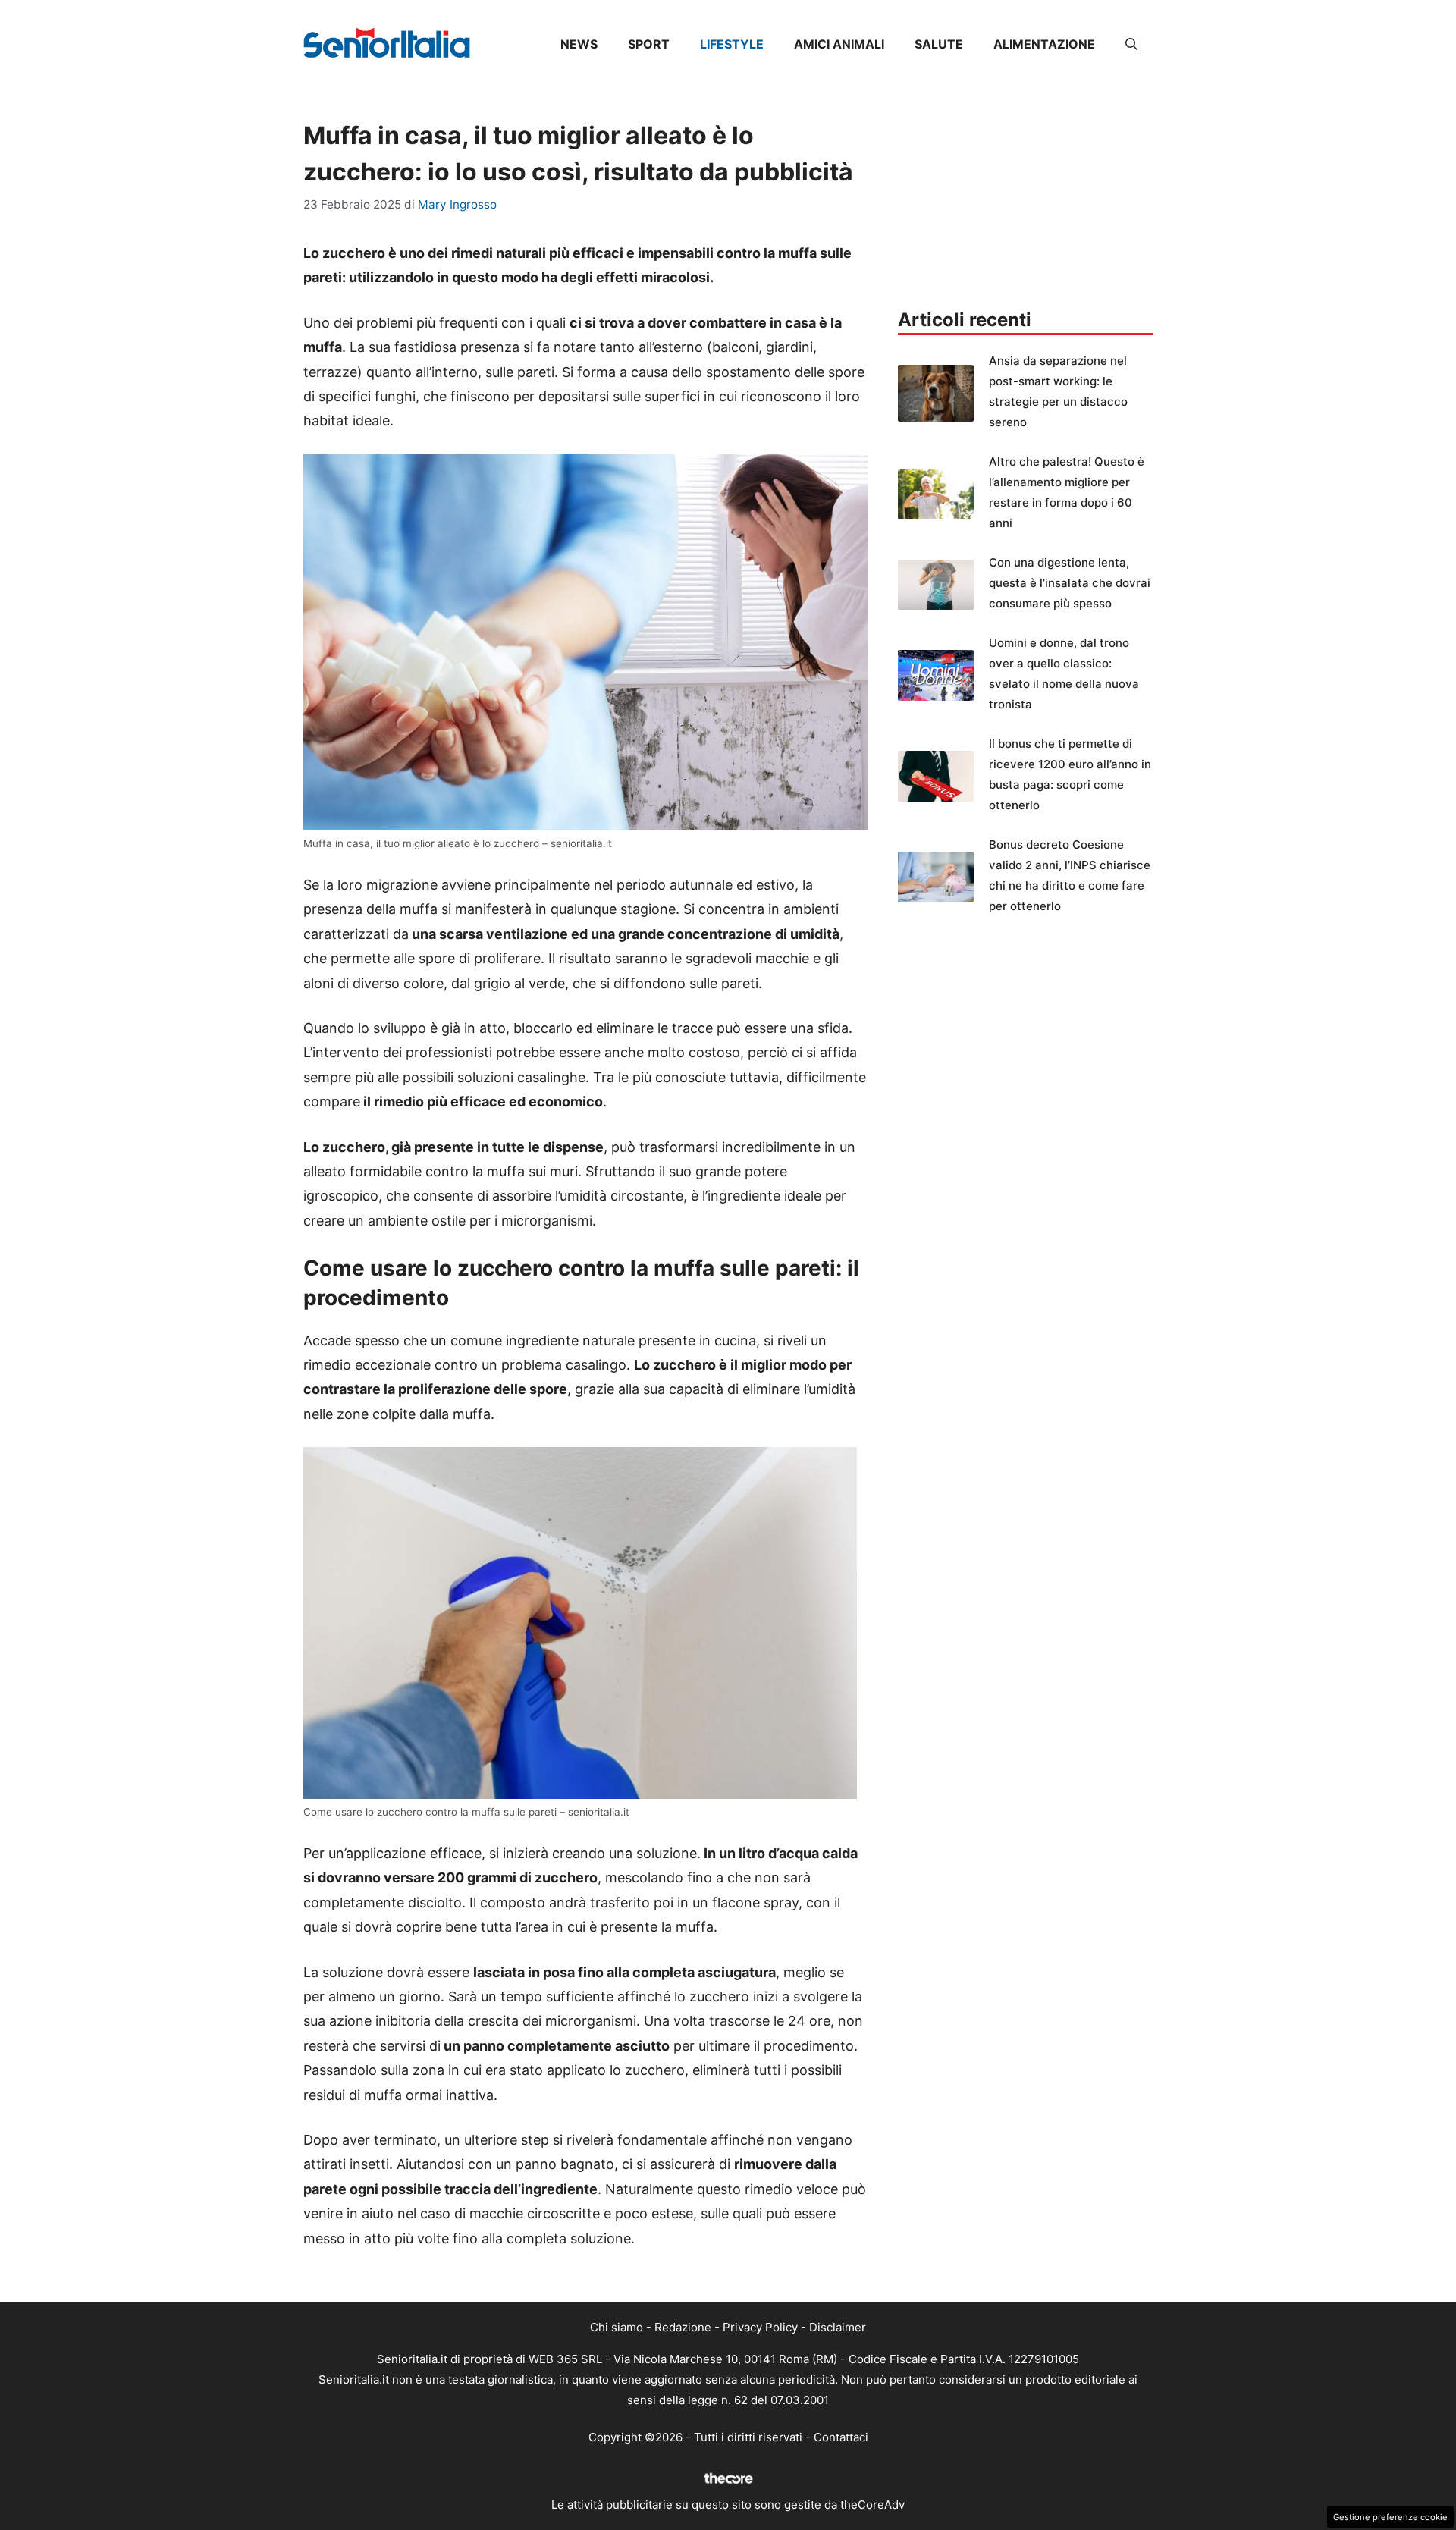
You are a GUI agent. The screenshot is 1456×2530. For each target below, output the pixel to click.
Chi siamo (617, 2327)
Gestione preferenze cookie (1390, 2517)
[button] (1131, 44)
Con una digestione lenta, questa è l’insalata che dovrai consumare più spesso (1070, 583)
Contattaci (841, 2437)
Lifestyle (732, 44)
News (579, 44)
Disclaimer (838, 2327)
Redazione (683, 2327)
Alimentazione (1044, 44)
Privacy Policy (760, 2327)
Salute (939, 44)
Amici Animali (839, 44)
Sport (649, 44)
